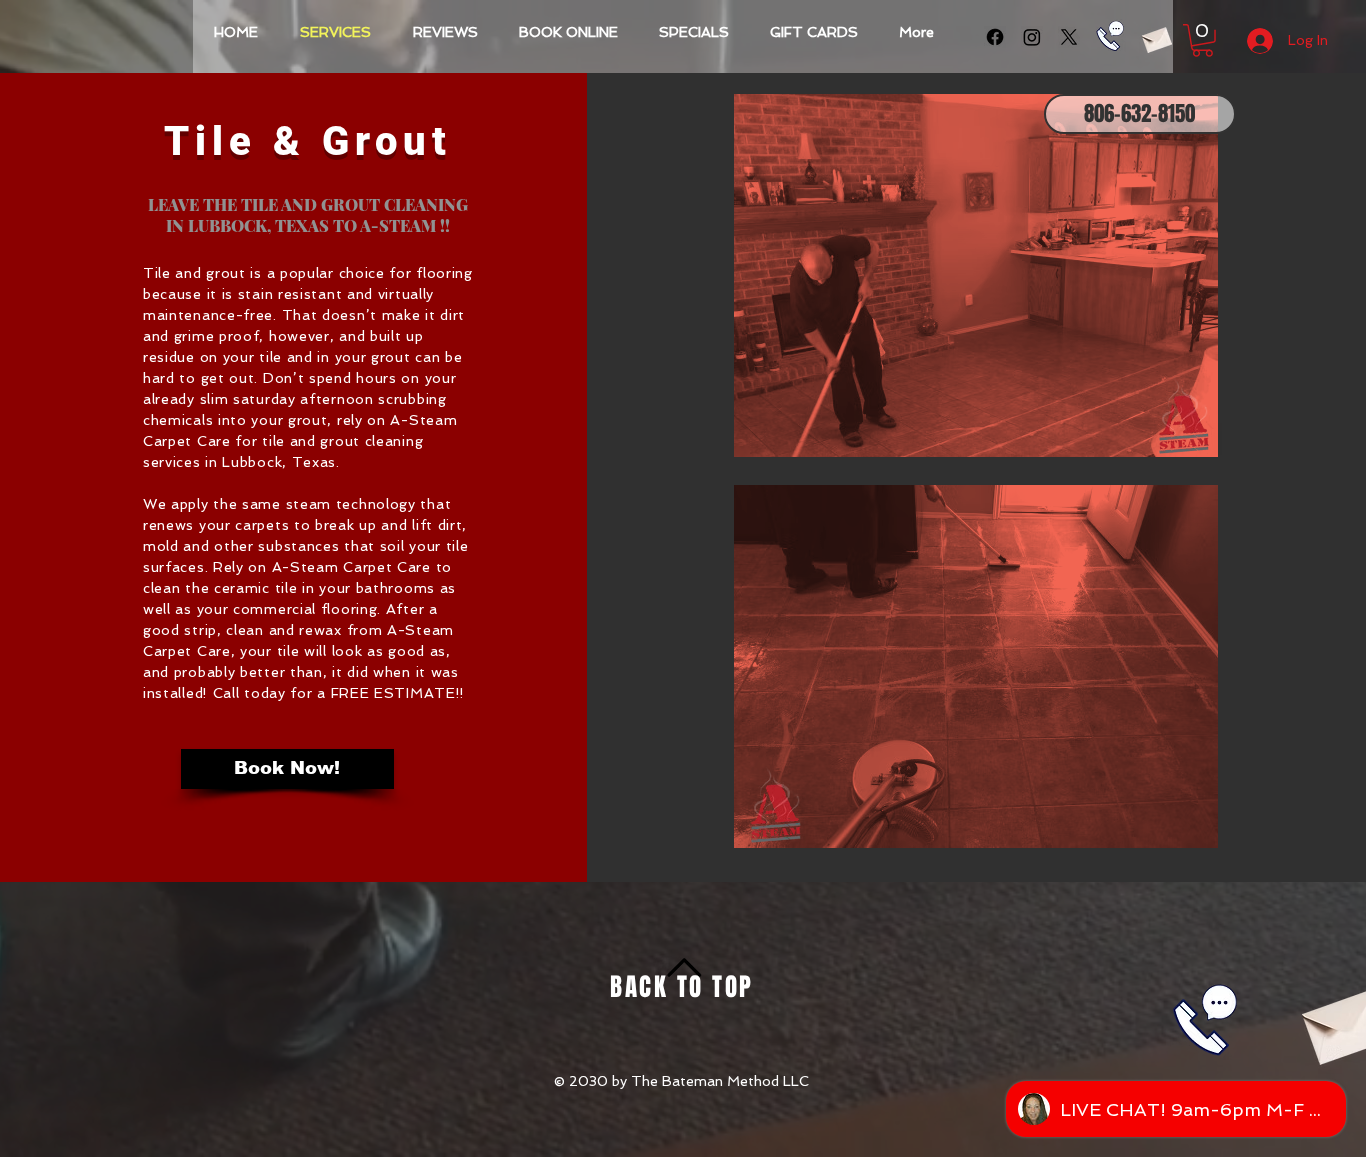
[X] (1069, 37)
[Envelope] (1156, 37)
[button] (1202, 40)
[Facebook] (995, 37)
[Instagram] (1032, 37)
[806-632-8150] (1110, 36)
